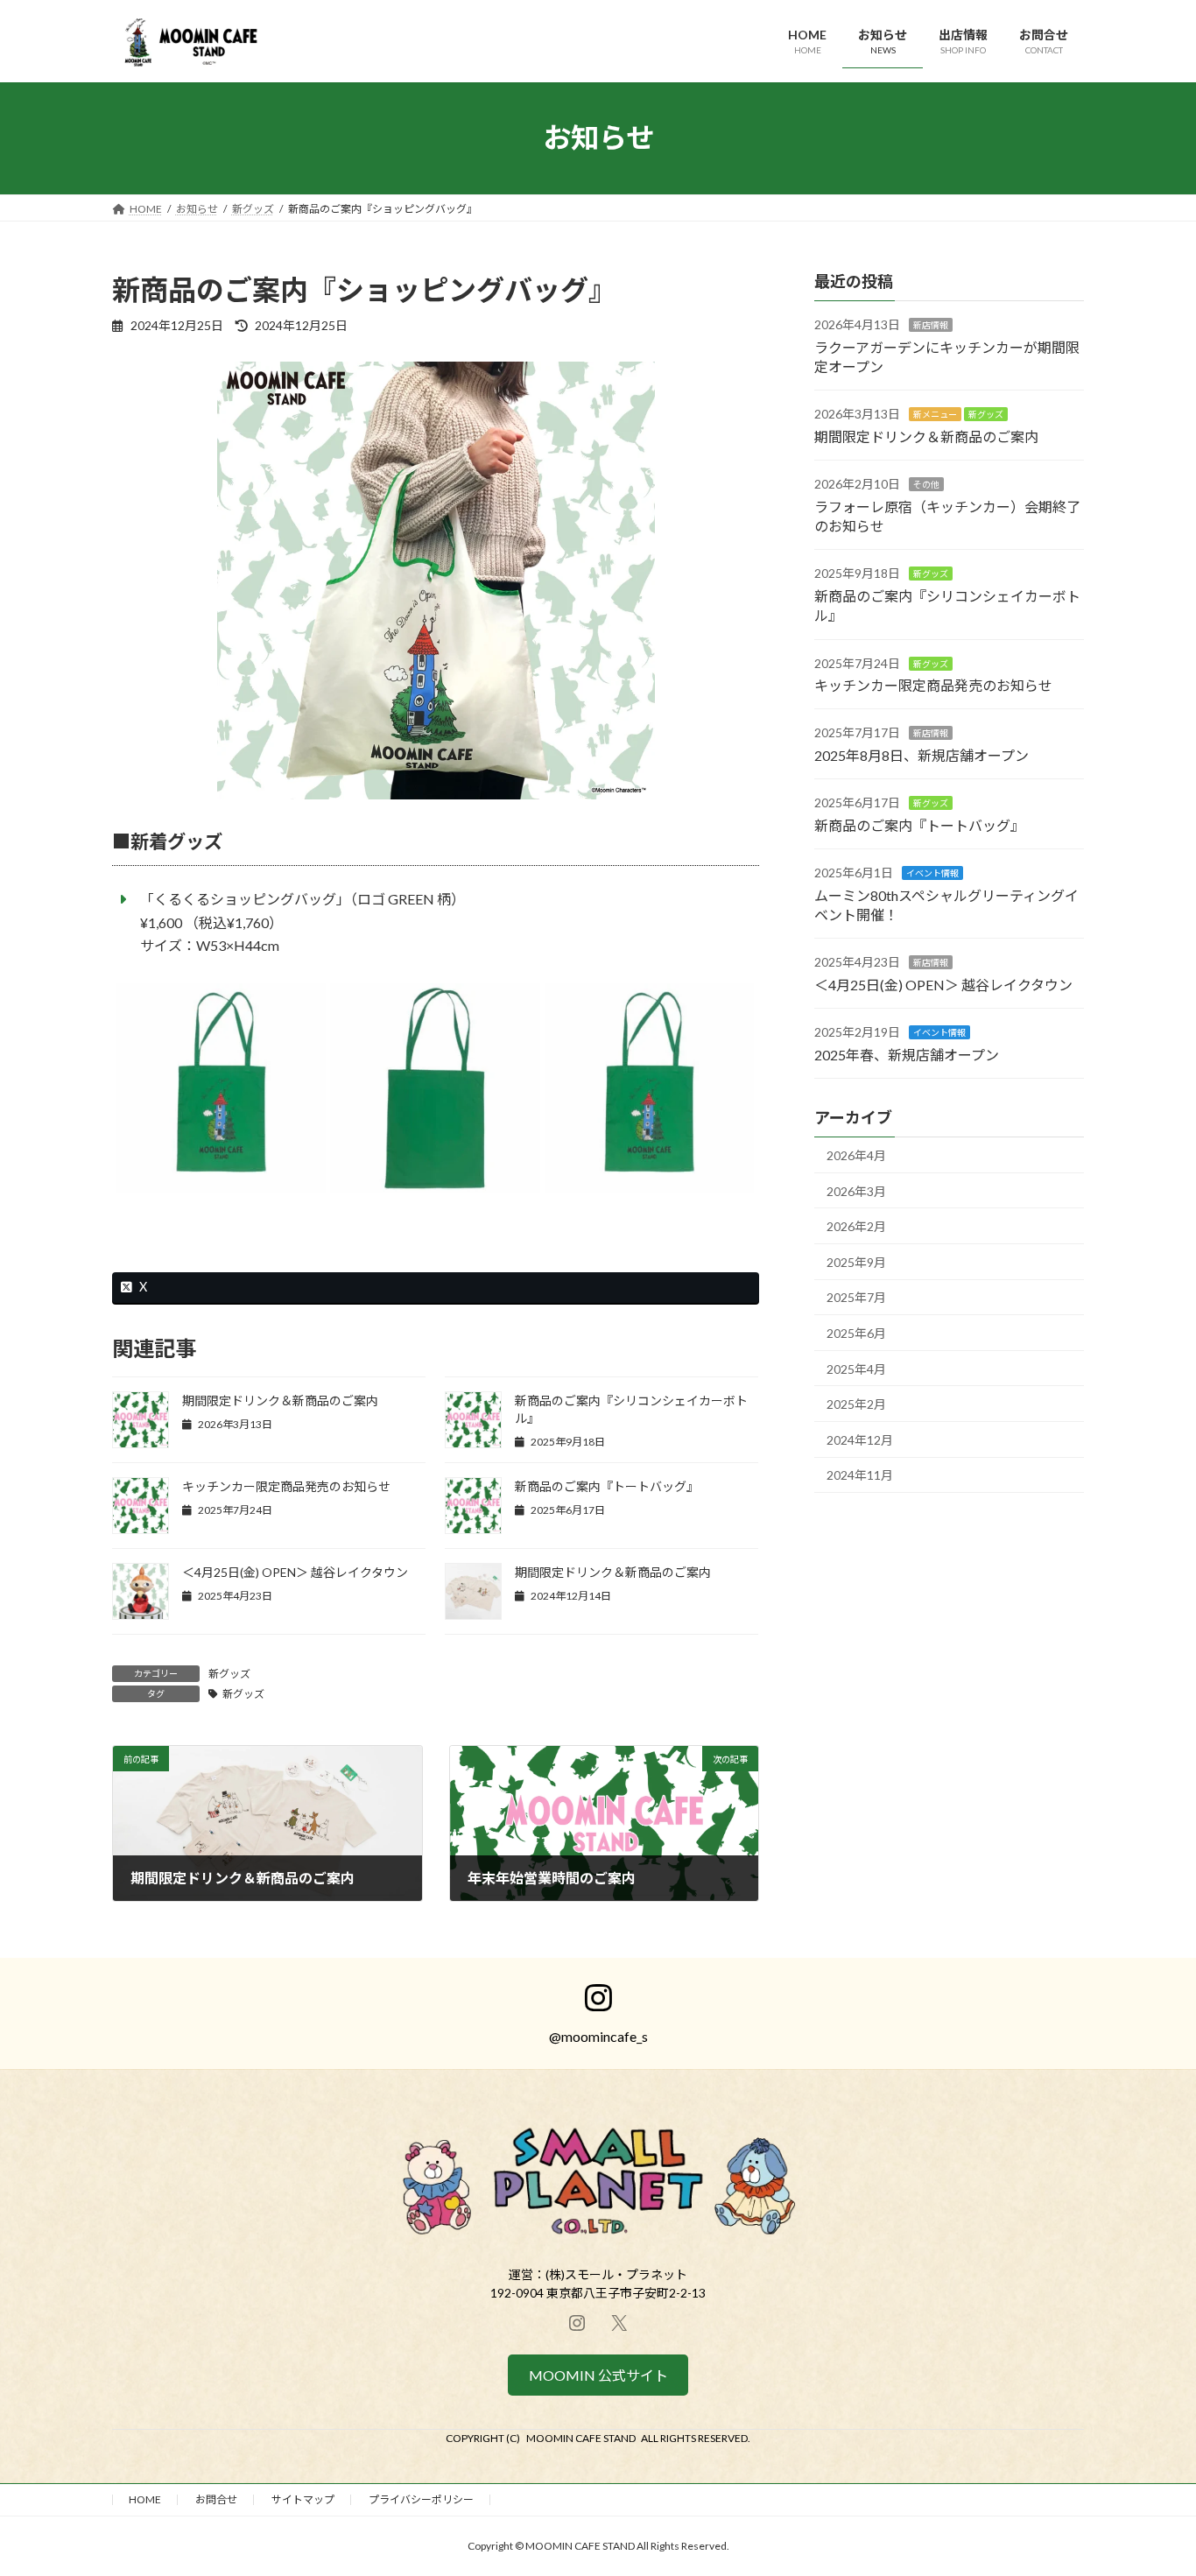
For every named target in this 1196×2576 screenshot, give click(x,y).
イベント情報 (932, 873)
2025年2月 (856, 1404)
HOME (145, 2499)
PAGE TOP (1152, 2482)
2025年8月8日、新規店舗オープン (922, 754)
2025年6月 (856, 1333)
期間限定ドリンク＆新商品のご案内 (280, 1401)
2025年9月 (856, 1261)
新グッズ (229, 1674)
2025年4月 (856, 1368)
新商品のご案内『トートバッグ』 (607, 1486)
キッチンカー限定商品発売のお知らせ (286, 1486)
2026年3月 (856, 1190)
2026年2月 (856, 1226)
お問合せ (216, 2499)
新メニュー (935, 414)
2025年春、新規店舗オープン (907, 1054)
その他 (926, 484)
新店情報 (931, 325)
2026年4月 (856, 1155)
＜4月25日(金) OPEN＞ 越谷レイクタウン (295, 1572)
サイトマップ (303, 2499)
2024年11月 (860, 1475)
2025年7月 (856, 1297)
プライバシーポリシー (421, 2499)
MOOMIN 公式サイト (598, 2375)
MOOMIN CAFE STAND (581, 2438)
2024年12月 (860, 1439)
